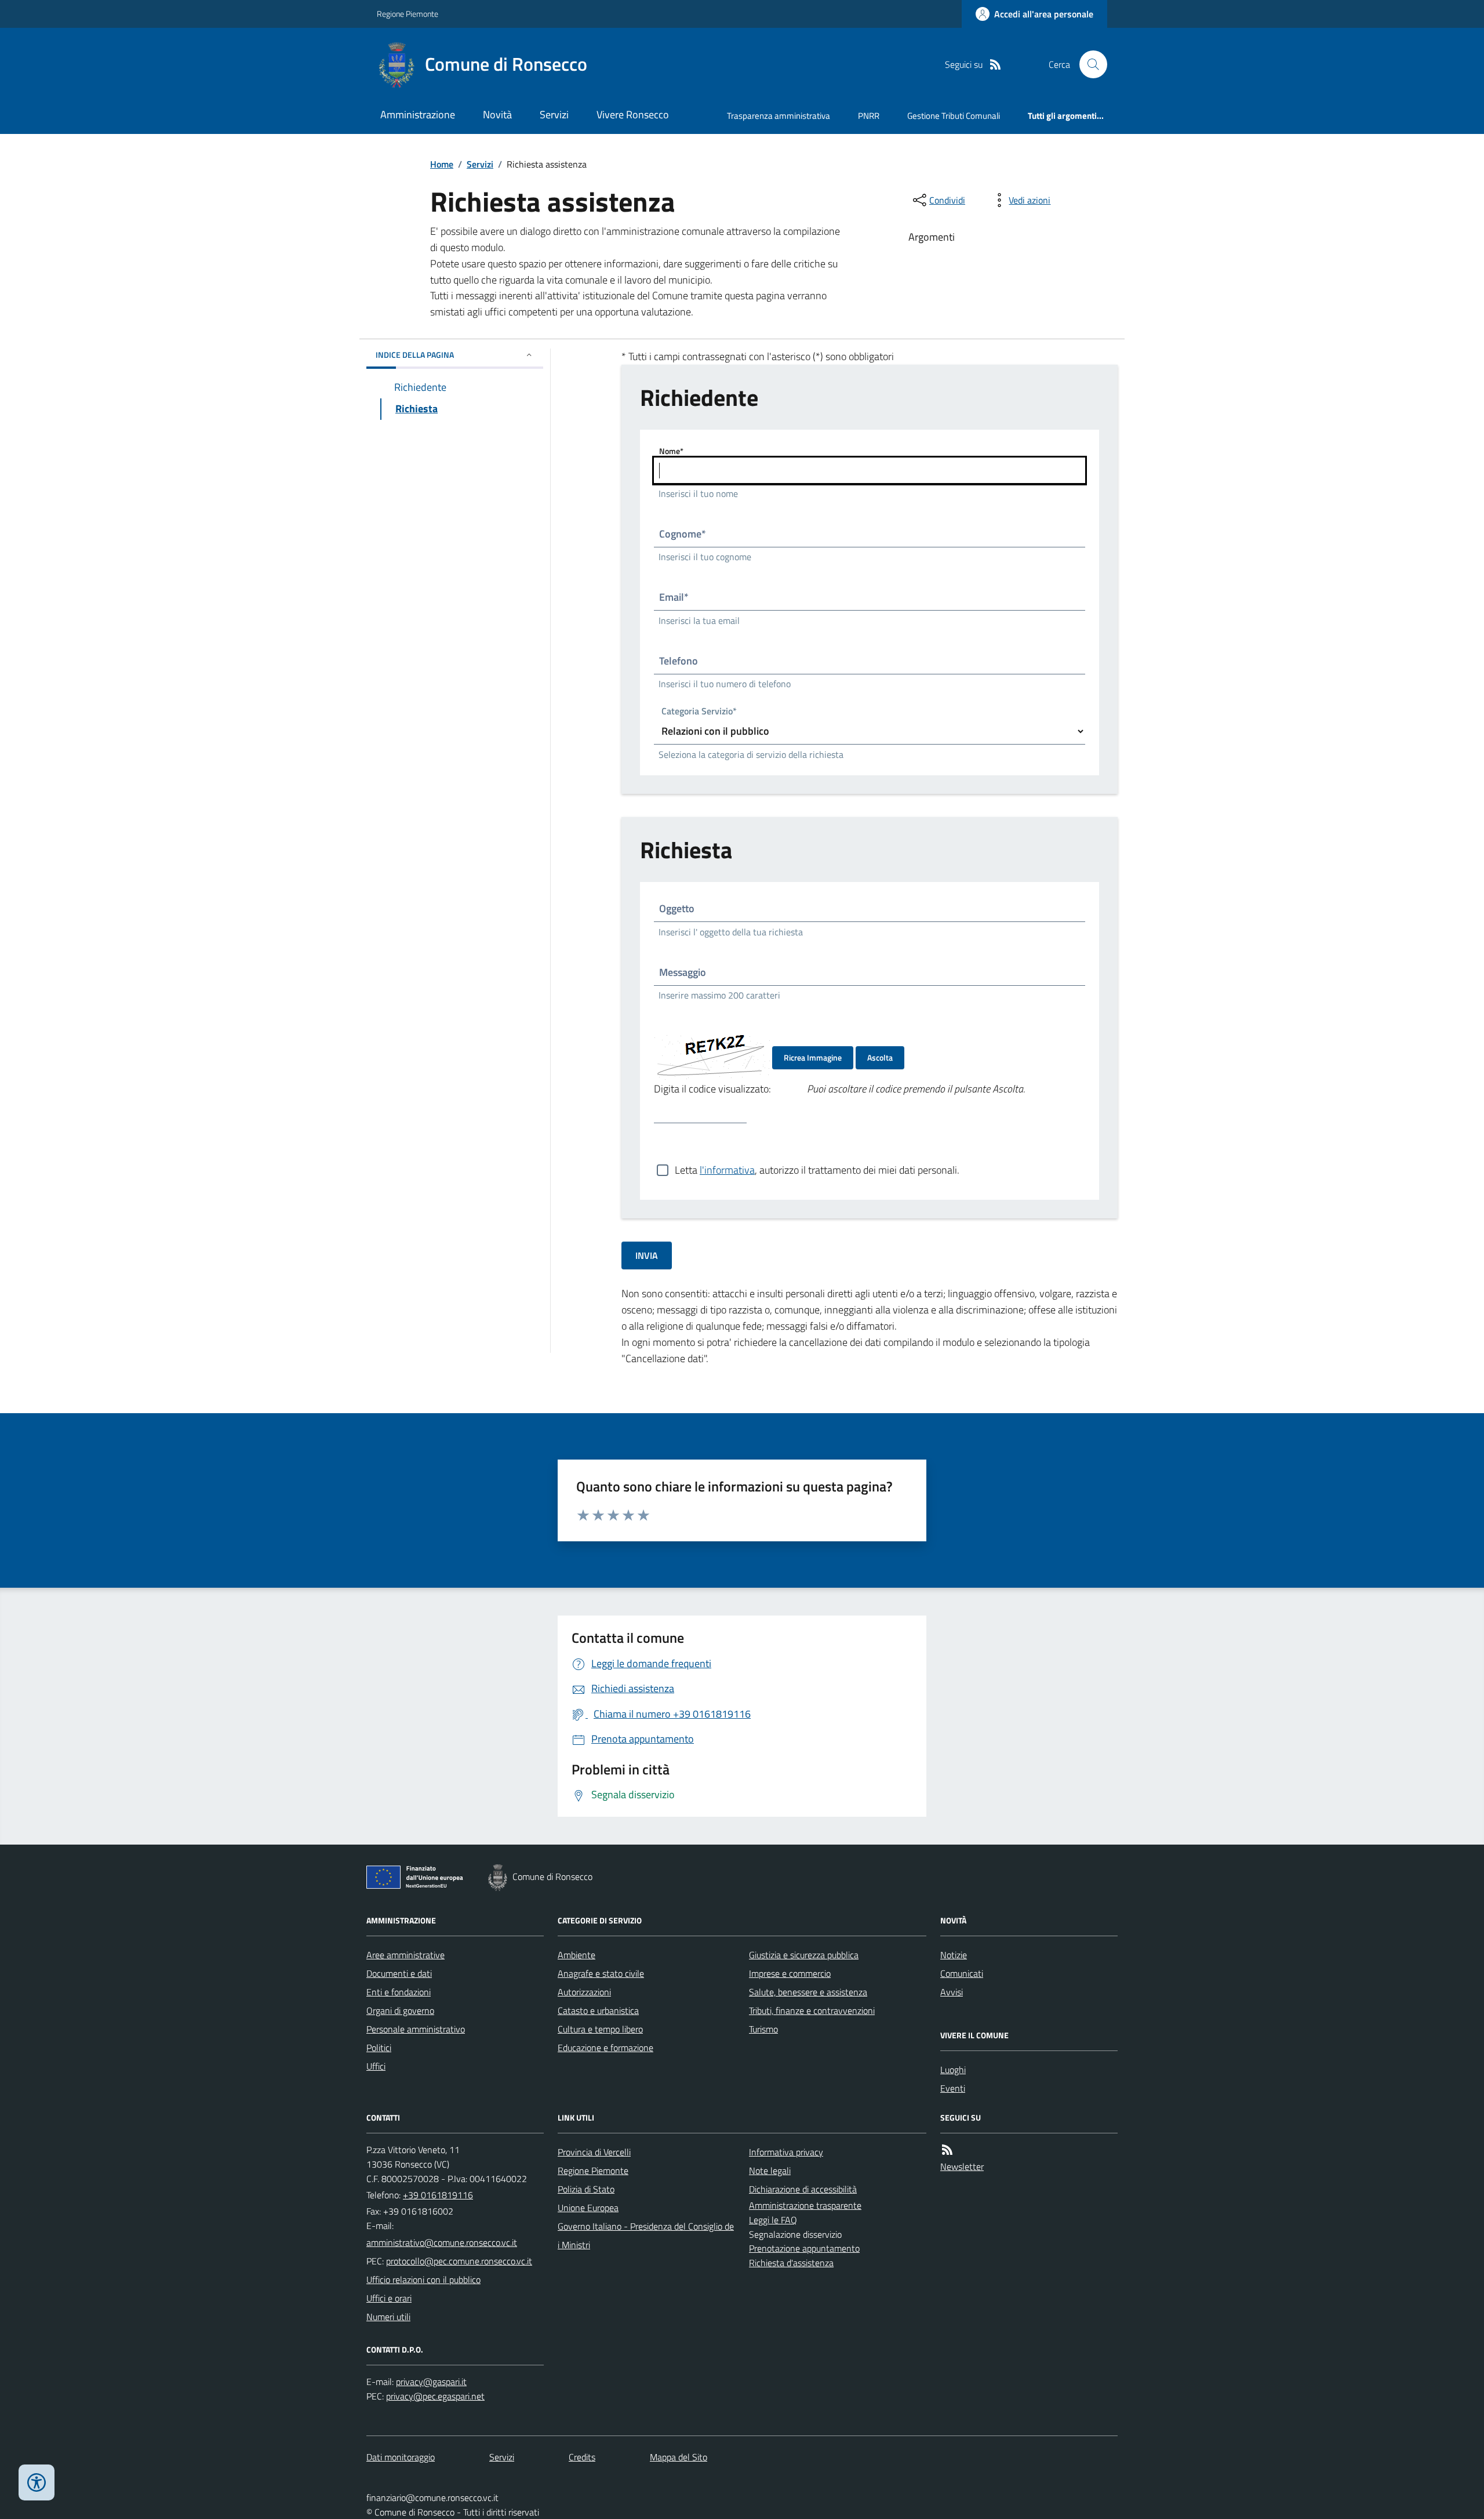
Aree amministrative (405, 1955)
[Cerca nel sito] (1089, 64)
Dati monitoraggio (401, 2457)
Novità (497, 115)
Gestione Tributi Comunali (954, 116)
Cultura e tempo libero (600, 2029)
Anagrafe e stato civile (601, 1973)
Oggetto (677, 908)
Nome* (671, 451)
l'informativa (727, 1170)
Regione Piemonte (408, 14)
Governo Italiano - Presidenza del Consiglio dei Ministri (646, 2235)
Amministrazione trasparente (805, 2205)
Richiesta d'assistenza (791, 2263)
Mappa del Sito (679, 2457)
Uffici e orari (389, 2298)
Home (442, 164)
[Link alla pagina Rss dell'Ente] (947, 2150)
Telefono (679, 661)
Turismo (763, 2029)
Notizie (954, 1955)
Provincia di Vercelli (594, 2152)
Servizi (554, 115)
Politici (379, 2048)
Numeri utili (388, 2317)
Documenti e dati (399, 1973)
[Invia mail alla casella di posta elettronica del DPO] (431, 2382)
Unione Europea (588, 2208)
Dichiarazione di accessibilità (803, 2189)
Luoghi (953, 2070)
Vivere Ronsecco (633, 115)
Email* (674, 597)
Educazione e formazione (605, 2048)
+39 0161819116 (438, 2195)
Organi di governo (400, 2010)
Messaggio (683, 972)
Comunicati (962, 1973)
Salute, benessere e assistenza (808, 1992)
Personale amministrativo (416, 2029)
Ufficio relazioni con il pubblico (423, 2280)
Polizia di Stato (586, 2189)
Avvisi (952, 1992)
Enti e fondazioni (399, 1992)
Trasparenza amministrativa (779, 116)
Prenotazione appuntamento (804, 2248)
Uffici (376, 2066)
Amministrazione (418, 115)
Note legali (770, 2170)
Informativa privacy (786, 2152)
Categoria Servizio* (699, 712)
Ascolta (880, 1057)
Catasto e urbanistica (598, 2010)
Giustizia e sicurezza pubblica (804, 1955)
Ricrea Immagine (813, 1057)
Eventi (953, 2088)
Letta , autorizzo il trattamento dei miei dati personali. (817, 1170)
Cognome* (683, 534)
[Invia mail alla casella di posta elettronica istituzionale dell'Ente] (442, 2242)
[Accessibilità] (37, 2482)
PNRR (869, 116)
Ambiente (576, 1955)
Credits (582, 2457)
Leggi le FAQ (773, 2220)
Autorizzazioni (584, 1992)
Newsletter (962, 2166)
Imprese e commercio (790, 1973)
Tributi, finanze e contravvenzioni (812, 2010)
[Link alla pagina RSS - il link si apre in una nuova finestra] (995, 65)
